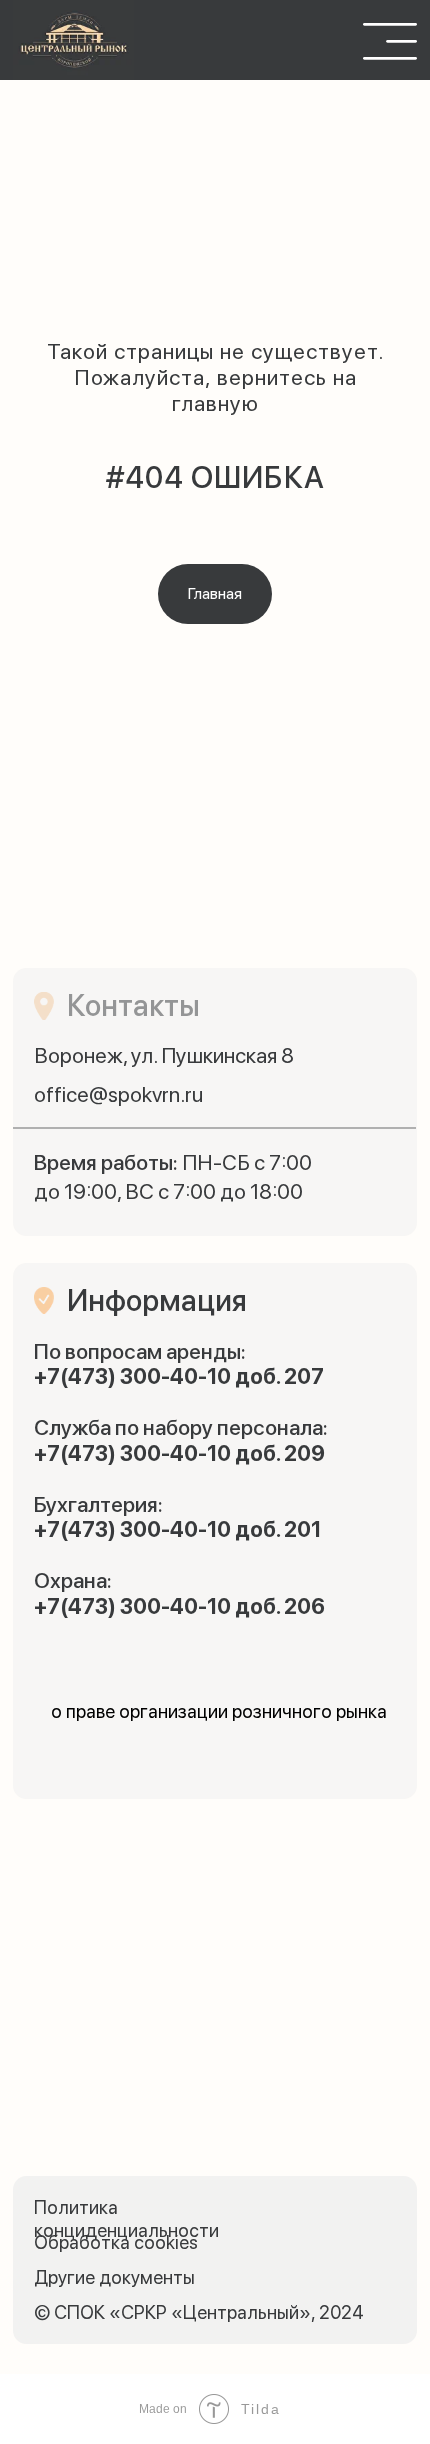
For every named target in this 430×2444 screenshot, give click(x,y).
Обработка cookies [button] (116, 2242)
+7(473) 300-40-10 (132, 1376)
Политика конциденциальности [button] (126, 2219)
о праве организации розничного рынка (219, 1711)
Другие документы (114, 2277)
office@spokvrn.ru (118, 1094)
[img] (73, 40)
